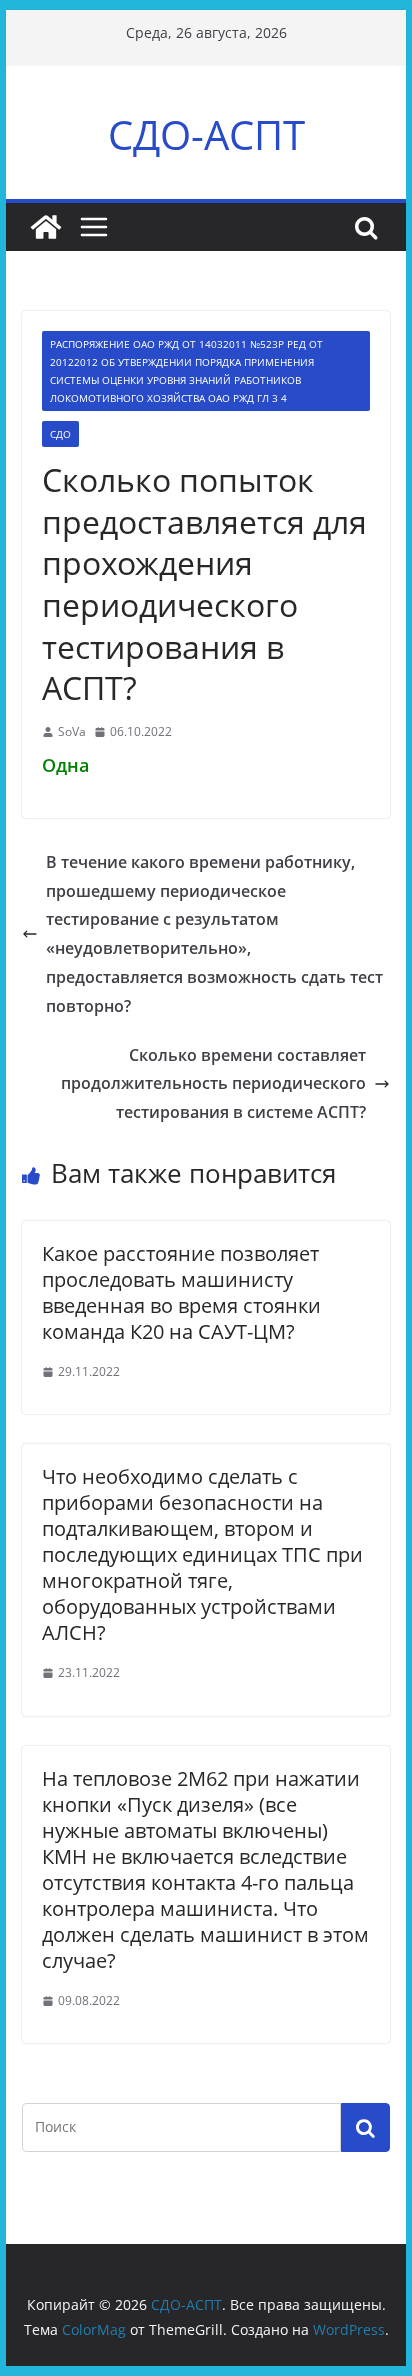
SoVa (72, 731)
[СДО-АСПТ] (46, 227)
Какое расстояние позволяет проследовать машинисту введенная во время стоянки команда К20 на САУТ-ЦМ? (181, 1292)
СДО (60, 434)
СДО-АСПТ (206, 134)
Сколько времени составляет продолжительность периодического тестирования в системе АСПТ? (213, 1084)
